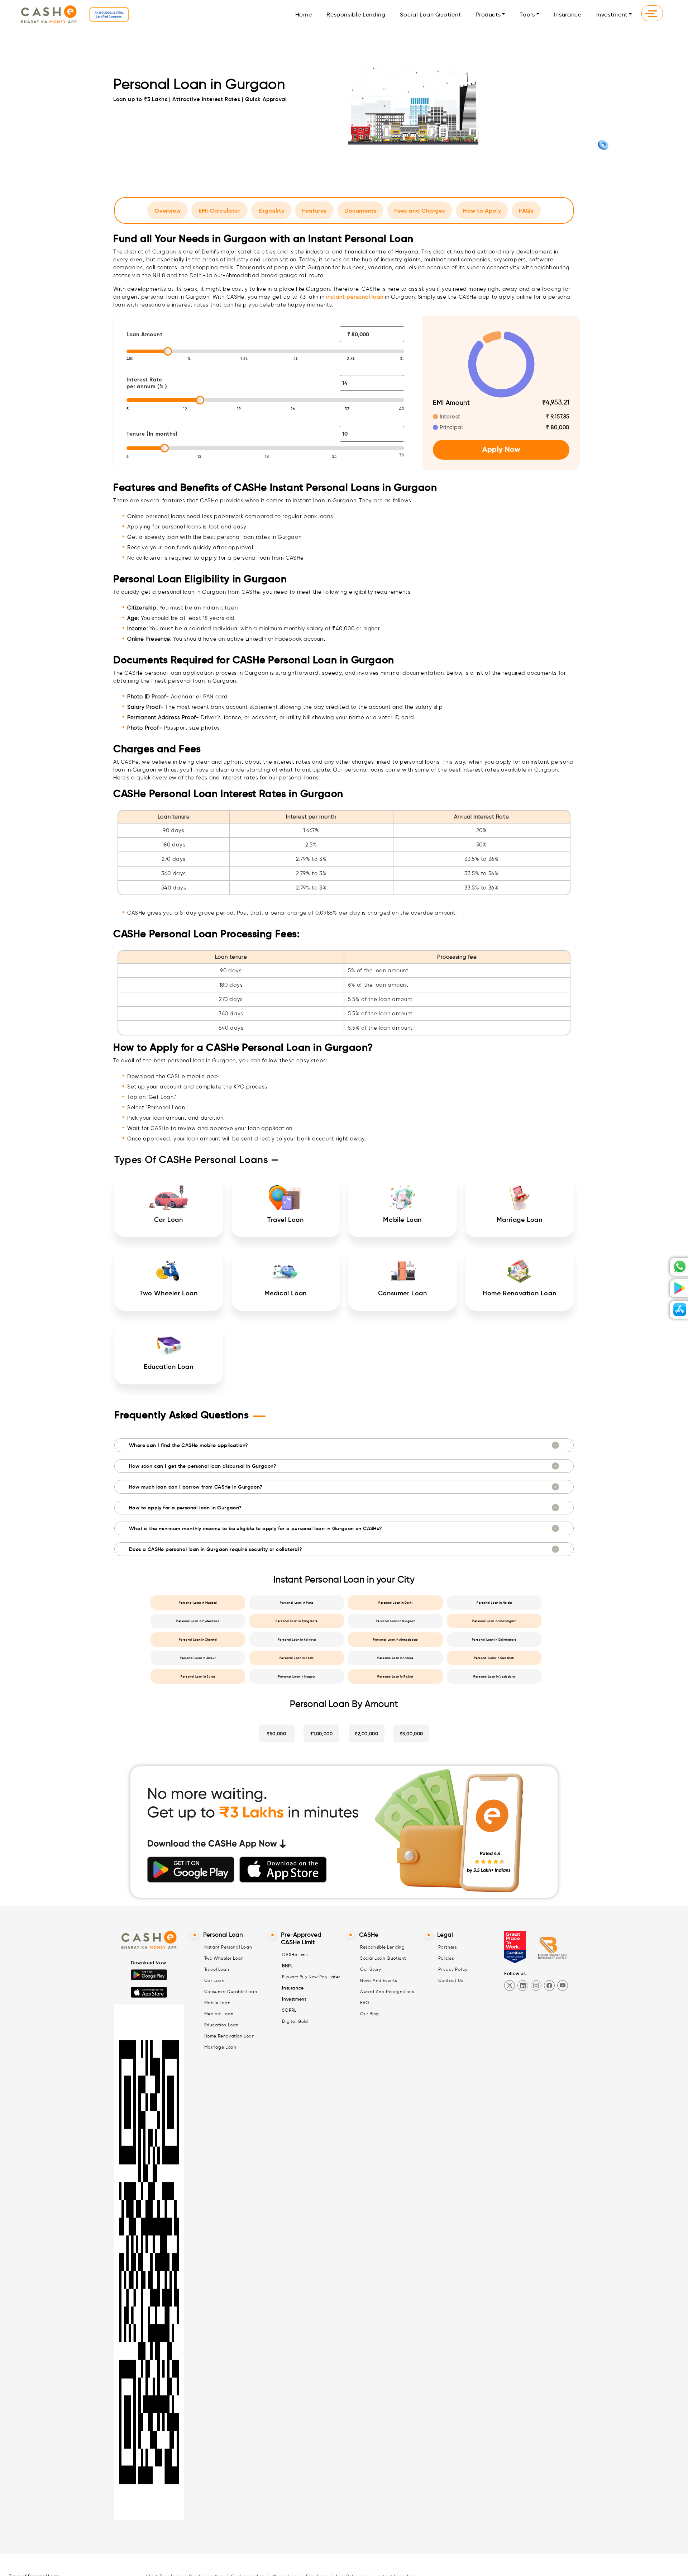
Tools (527, 15)
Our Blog (370, 2014)
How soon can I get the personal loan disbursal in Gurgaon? (203, 1466)
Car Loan (214, 1980)
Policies (446, 1958)
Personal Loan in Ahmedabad (395, 1640)
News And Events (379, 1980)
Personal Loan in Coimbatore (494, 1640)
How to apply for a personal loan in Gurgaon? (185, 1508)
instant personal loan (355, 297)
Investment (612, 15)
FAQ (365, 2003)
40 (402, 409)
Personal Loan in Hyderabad (198, 1621)
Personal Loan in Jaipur (198, 1658)
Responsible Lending (356, 15)
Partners (448, 1947)
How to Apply (482, 210)
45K (130, 359)
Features (314, 210)
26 (293, 409)
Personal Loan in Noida (494, 1603)
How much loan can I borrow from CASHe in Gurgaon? (196, 1487)
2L (296, 359)
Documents (360, 210)
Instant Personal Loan (228, 1947)
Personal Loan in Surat (198, 1676)
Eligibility (271, 210)
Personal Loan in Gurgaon (395, 1621)
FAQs (526, 210)
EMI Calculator (219, 210)
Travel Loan (217, 1969)
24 (335, 456)
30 (402, 455)
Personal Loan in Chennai (198, 1640)
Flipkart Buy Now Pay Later (311, 1977)
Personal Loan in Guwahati (494, 1658)
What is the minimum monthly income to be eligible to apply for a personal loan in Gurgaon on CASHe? (256, 1528)
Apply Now (501, 449)
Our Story (371, 1969)
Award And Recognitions (387, 1991)
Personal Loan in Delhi (395, 1603)
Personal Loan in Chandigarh (494, 1621)
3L (402, 359)
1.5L (244, 359)
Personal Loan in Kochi (297, 1658)
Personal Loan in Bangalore (297, 1621)
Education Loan (221, 2025)
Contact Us (451, 1980)
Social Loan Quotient (430, 15)
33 (347, 409)
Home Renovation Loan (230, 2036)
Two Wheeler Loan (224, 1958)
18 (267, 456)
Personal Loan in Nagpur (297, 1676)
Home (304, 15)
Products (488, 15)
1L (189, 359)
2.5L (351, 359)
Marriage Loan (220, 2047)
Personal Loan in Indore (395, 1658)
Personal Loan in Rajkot (395, 1676)
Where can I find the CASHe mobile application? (188, 1445)
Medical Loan (219, 2014)
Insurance (568, 15)
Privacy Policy (453, 1969)
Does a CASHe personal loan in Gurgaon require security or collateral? (216, 1549)
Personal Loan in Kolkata (297, 1640)
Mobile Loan (218, 2003)
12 (185, 409)
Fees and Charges (420, 210)
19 (239, 409)
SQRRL (289, 2010)
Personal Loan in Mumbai (198, 1603)
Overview (168, 210)
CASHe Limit (295, 1954)
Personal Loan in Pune (297, 1603)
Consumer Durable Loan (231, 1991)
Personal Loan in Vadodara (494, 1676)
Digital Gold (295, 2021)
